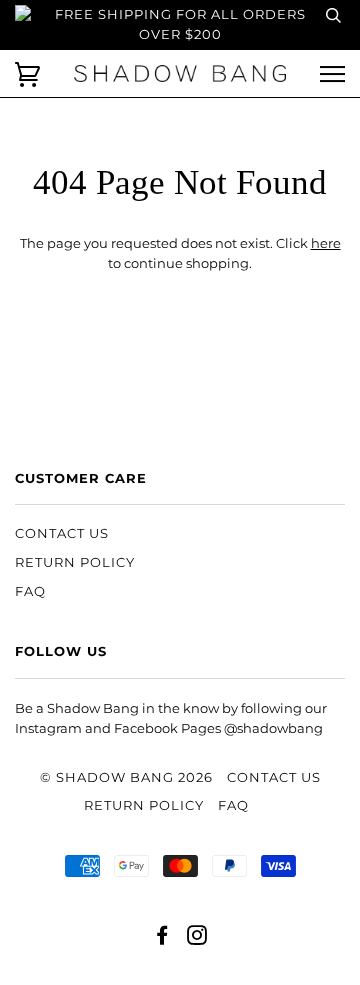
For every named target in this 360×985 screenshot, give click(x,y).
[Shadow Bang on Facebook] (162, 938)
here (326, 243)
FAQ (30, 591)
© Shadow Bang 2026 (126, 777)
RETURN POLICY (75, 562)
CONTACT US (62, 533)
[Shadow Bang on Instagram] (197, 938)
